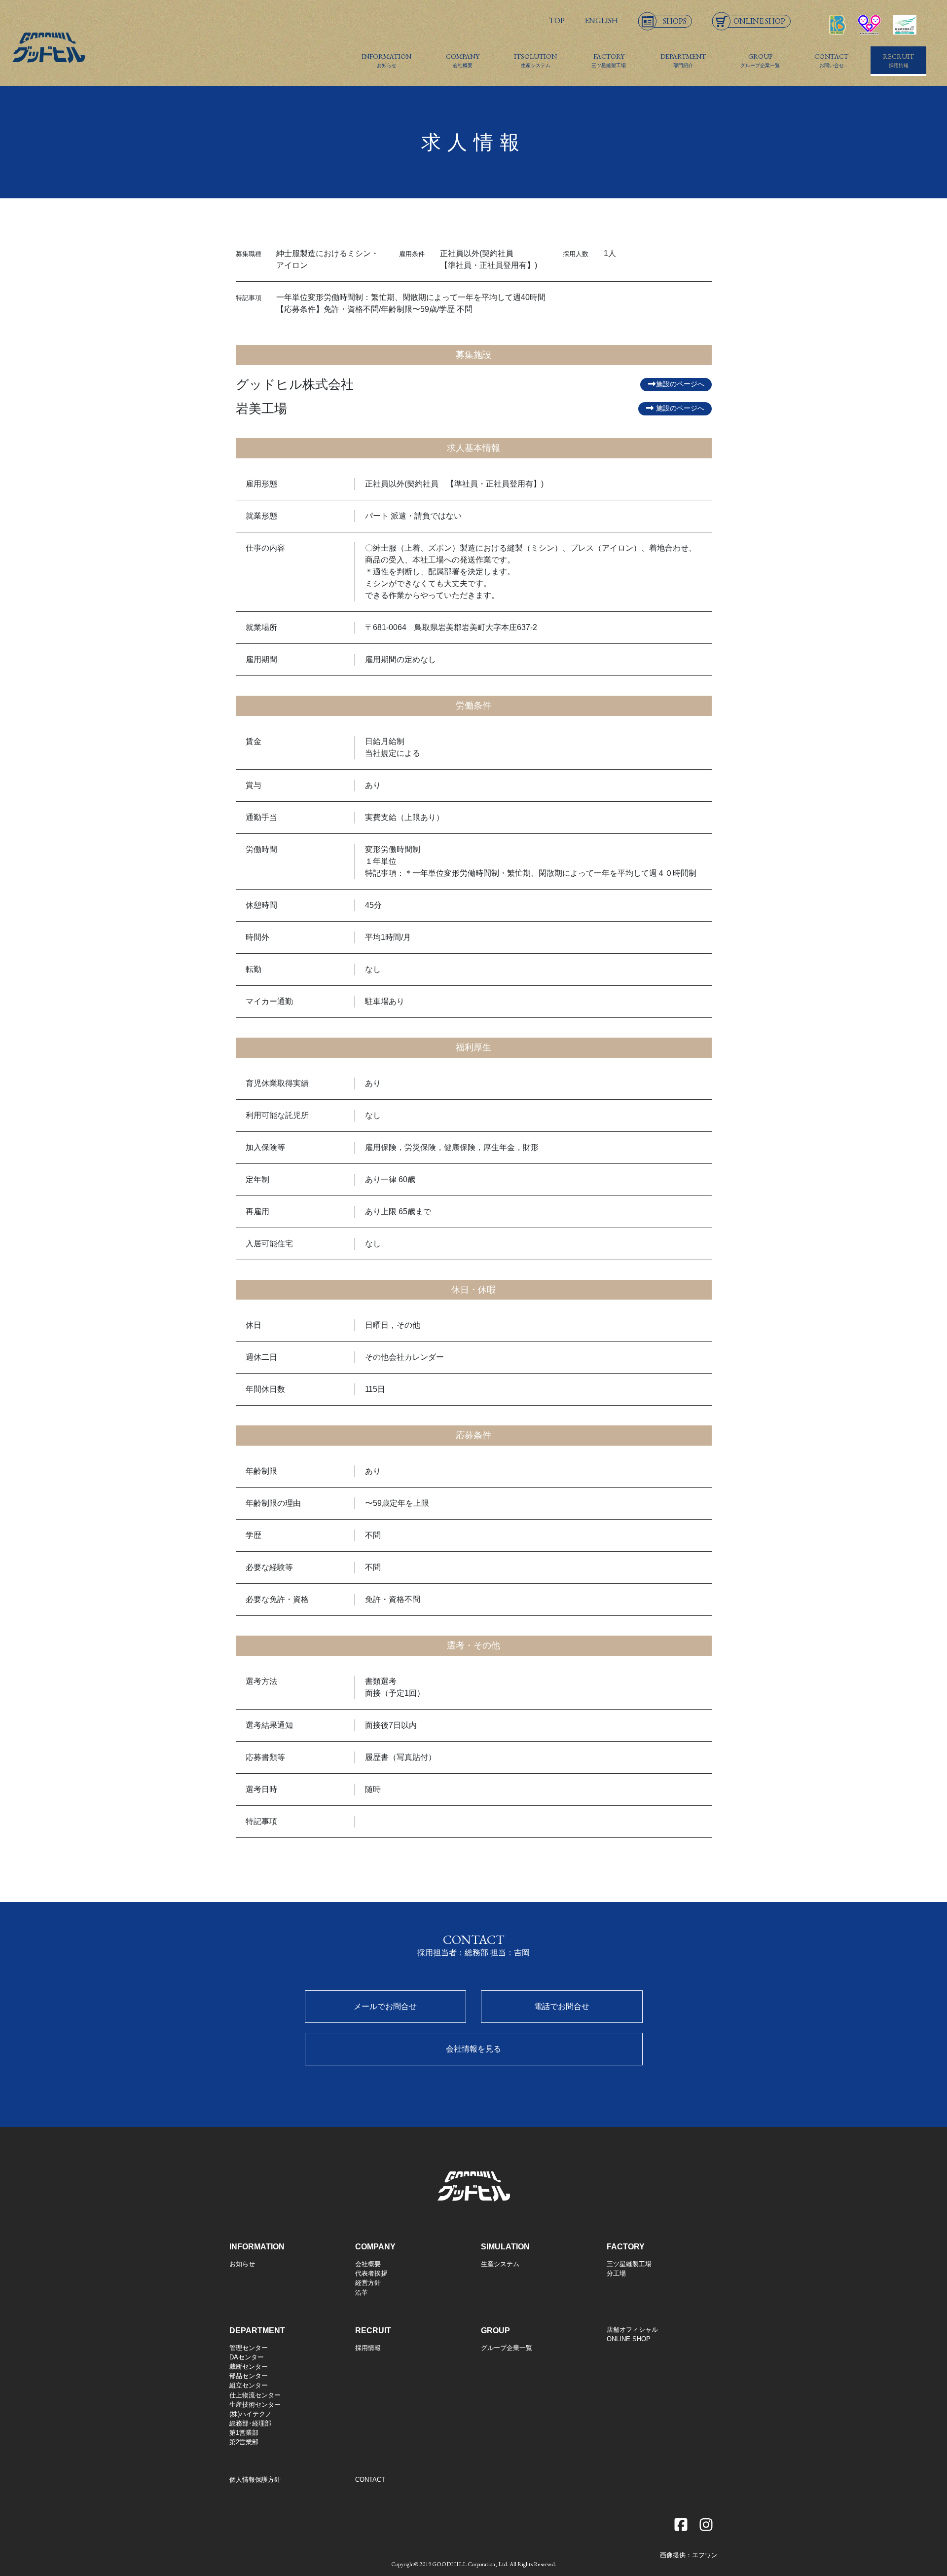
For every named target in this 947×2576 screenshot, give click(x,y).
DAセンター (247, 2357)
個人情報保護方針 (255, 2480)
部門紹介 (683, 60)
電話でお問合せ (562, 2006)
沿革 (362, 2293)
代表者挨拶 (371, 2273)
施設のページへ (680, 384)
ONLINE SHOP (629, 2339)
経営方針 (368, 2283)
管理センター (249, 2348)
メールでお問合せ (385, 2006)
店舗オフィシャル (632, 2330)
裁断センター (249, 2367)
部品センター (249, 2376)
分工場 (616, 2273)
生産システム (535, 60)
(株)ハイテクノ (251, 2414)
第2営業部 (244, 2442)
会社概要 (463, 60)
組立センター (249, 2385)
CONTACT (370, 2480)
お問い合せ (831, 60)
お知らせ (386, 60)
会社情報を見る (473, 2049)
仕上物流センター (255, 2395)
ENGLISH (601, 20)
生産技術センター (255, 2405)
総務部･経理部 (250, 2423)
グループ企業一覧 (760, 60)
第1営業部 (244, 2433)
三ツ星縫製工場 (609, 60)
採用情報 (898, 60)
